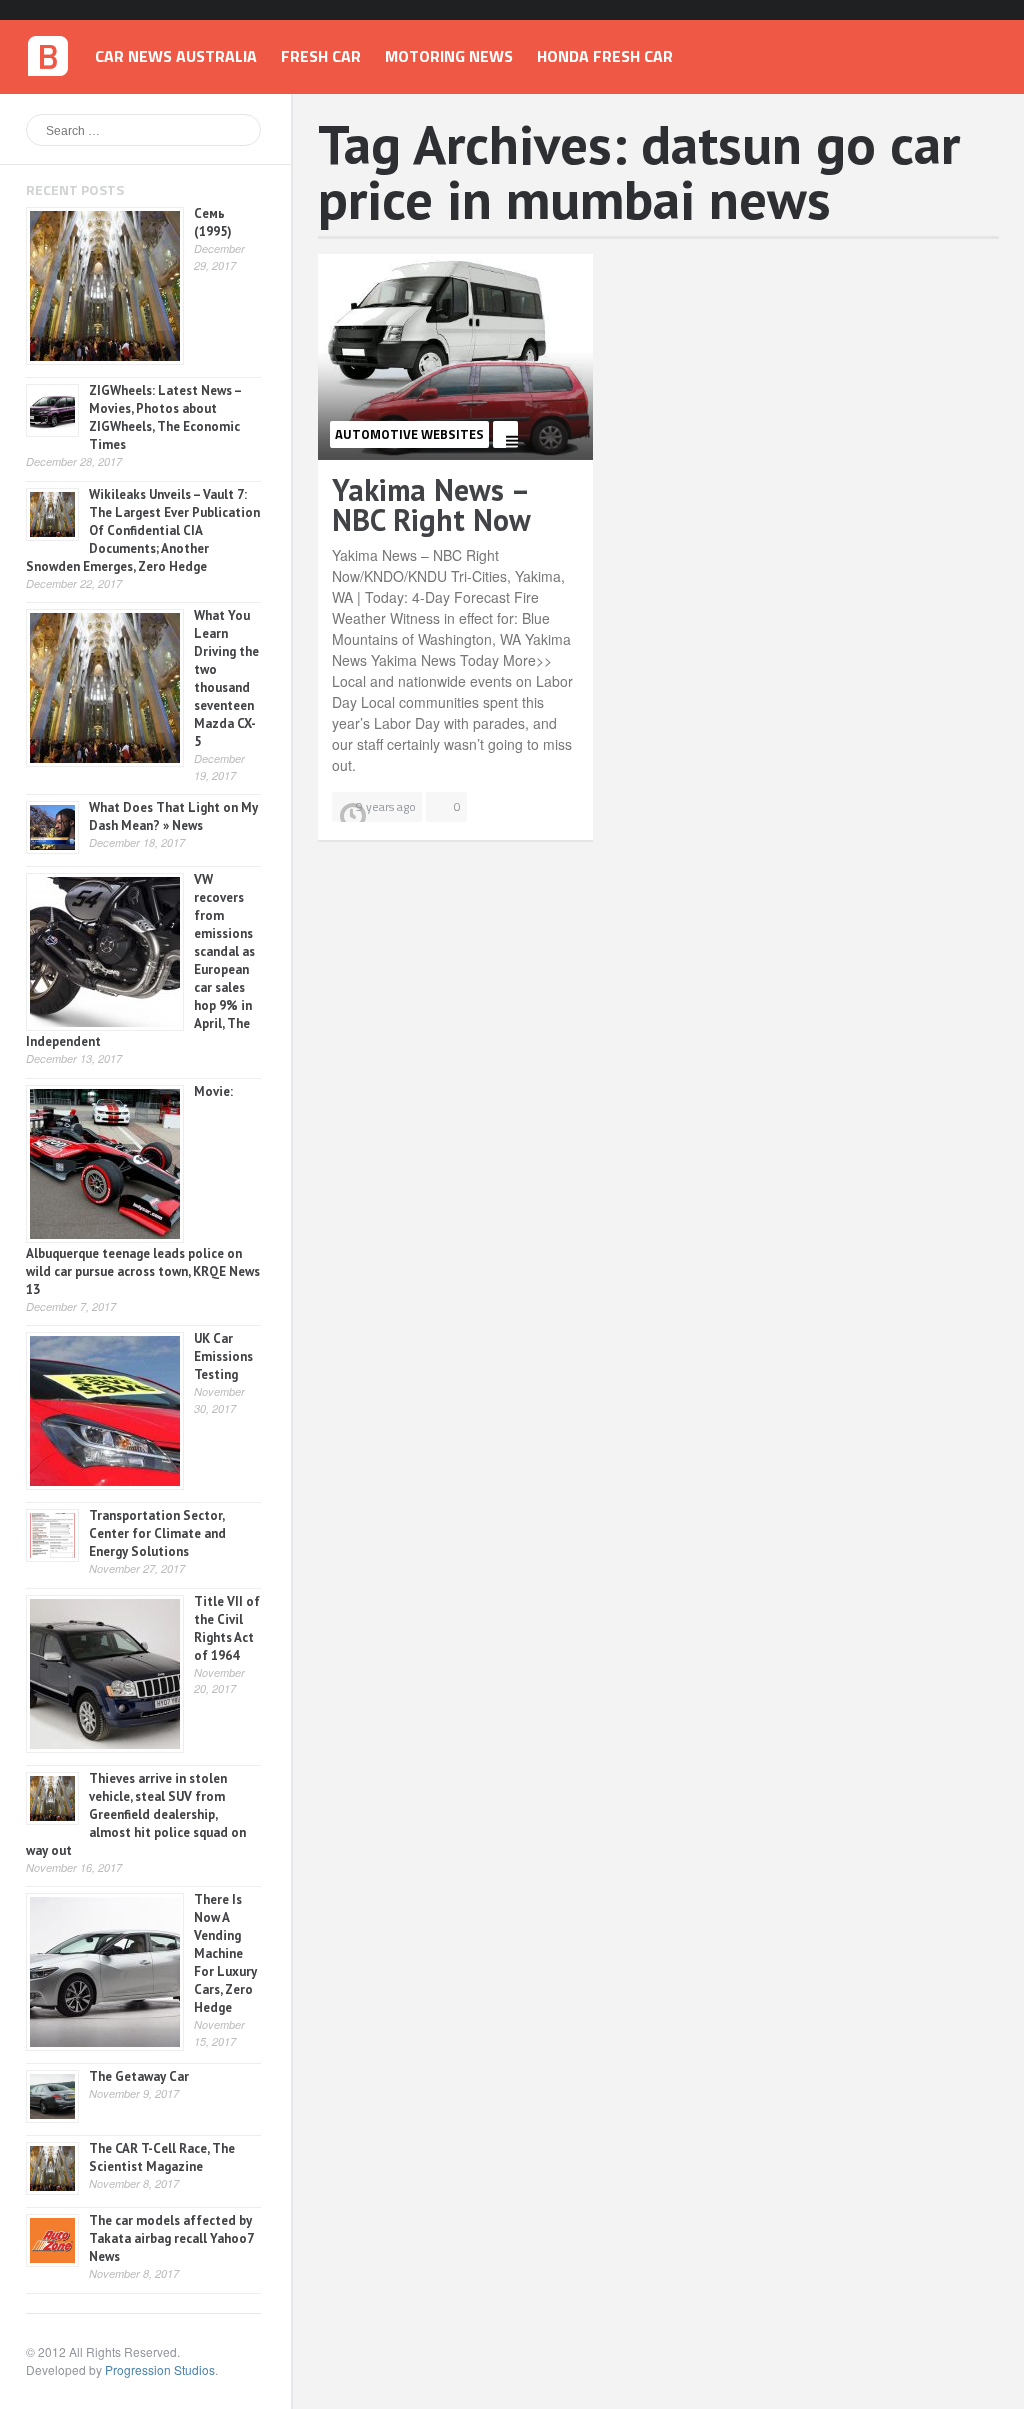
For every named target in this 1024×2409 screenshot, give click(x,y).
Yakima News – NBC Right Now (431, 504)
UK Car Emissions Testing (223, 1356)
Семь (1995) (213, 222)
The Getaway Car (139, 2076)
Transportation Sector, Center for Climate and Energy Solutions (157, 1533)
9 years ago (386, 806)
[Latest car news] (48, 48)
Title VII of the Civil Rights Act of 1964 (227, 1628)
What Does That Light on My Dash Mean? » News (173, 816)
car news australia (176, 56)
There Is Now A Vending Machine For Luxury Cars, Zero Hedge (225, 1953)
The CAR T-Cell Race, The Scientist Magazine (162, 2157)
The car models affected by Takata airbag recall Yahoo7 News (171, 2238)
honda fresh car (605, 56)
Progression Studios (160, 2369)
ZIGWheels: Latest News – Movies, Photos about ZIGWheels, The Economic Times (165, 417)
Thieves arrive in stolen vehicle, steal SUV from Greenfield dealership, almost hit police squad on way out (136, 1814)
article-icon (505, 435)
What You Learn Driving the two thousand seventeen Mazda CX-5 (226, 678)
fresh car (321, 56)
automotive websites (409, 434)
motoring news (449, 56)
